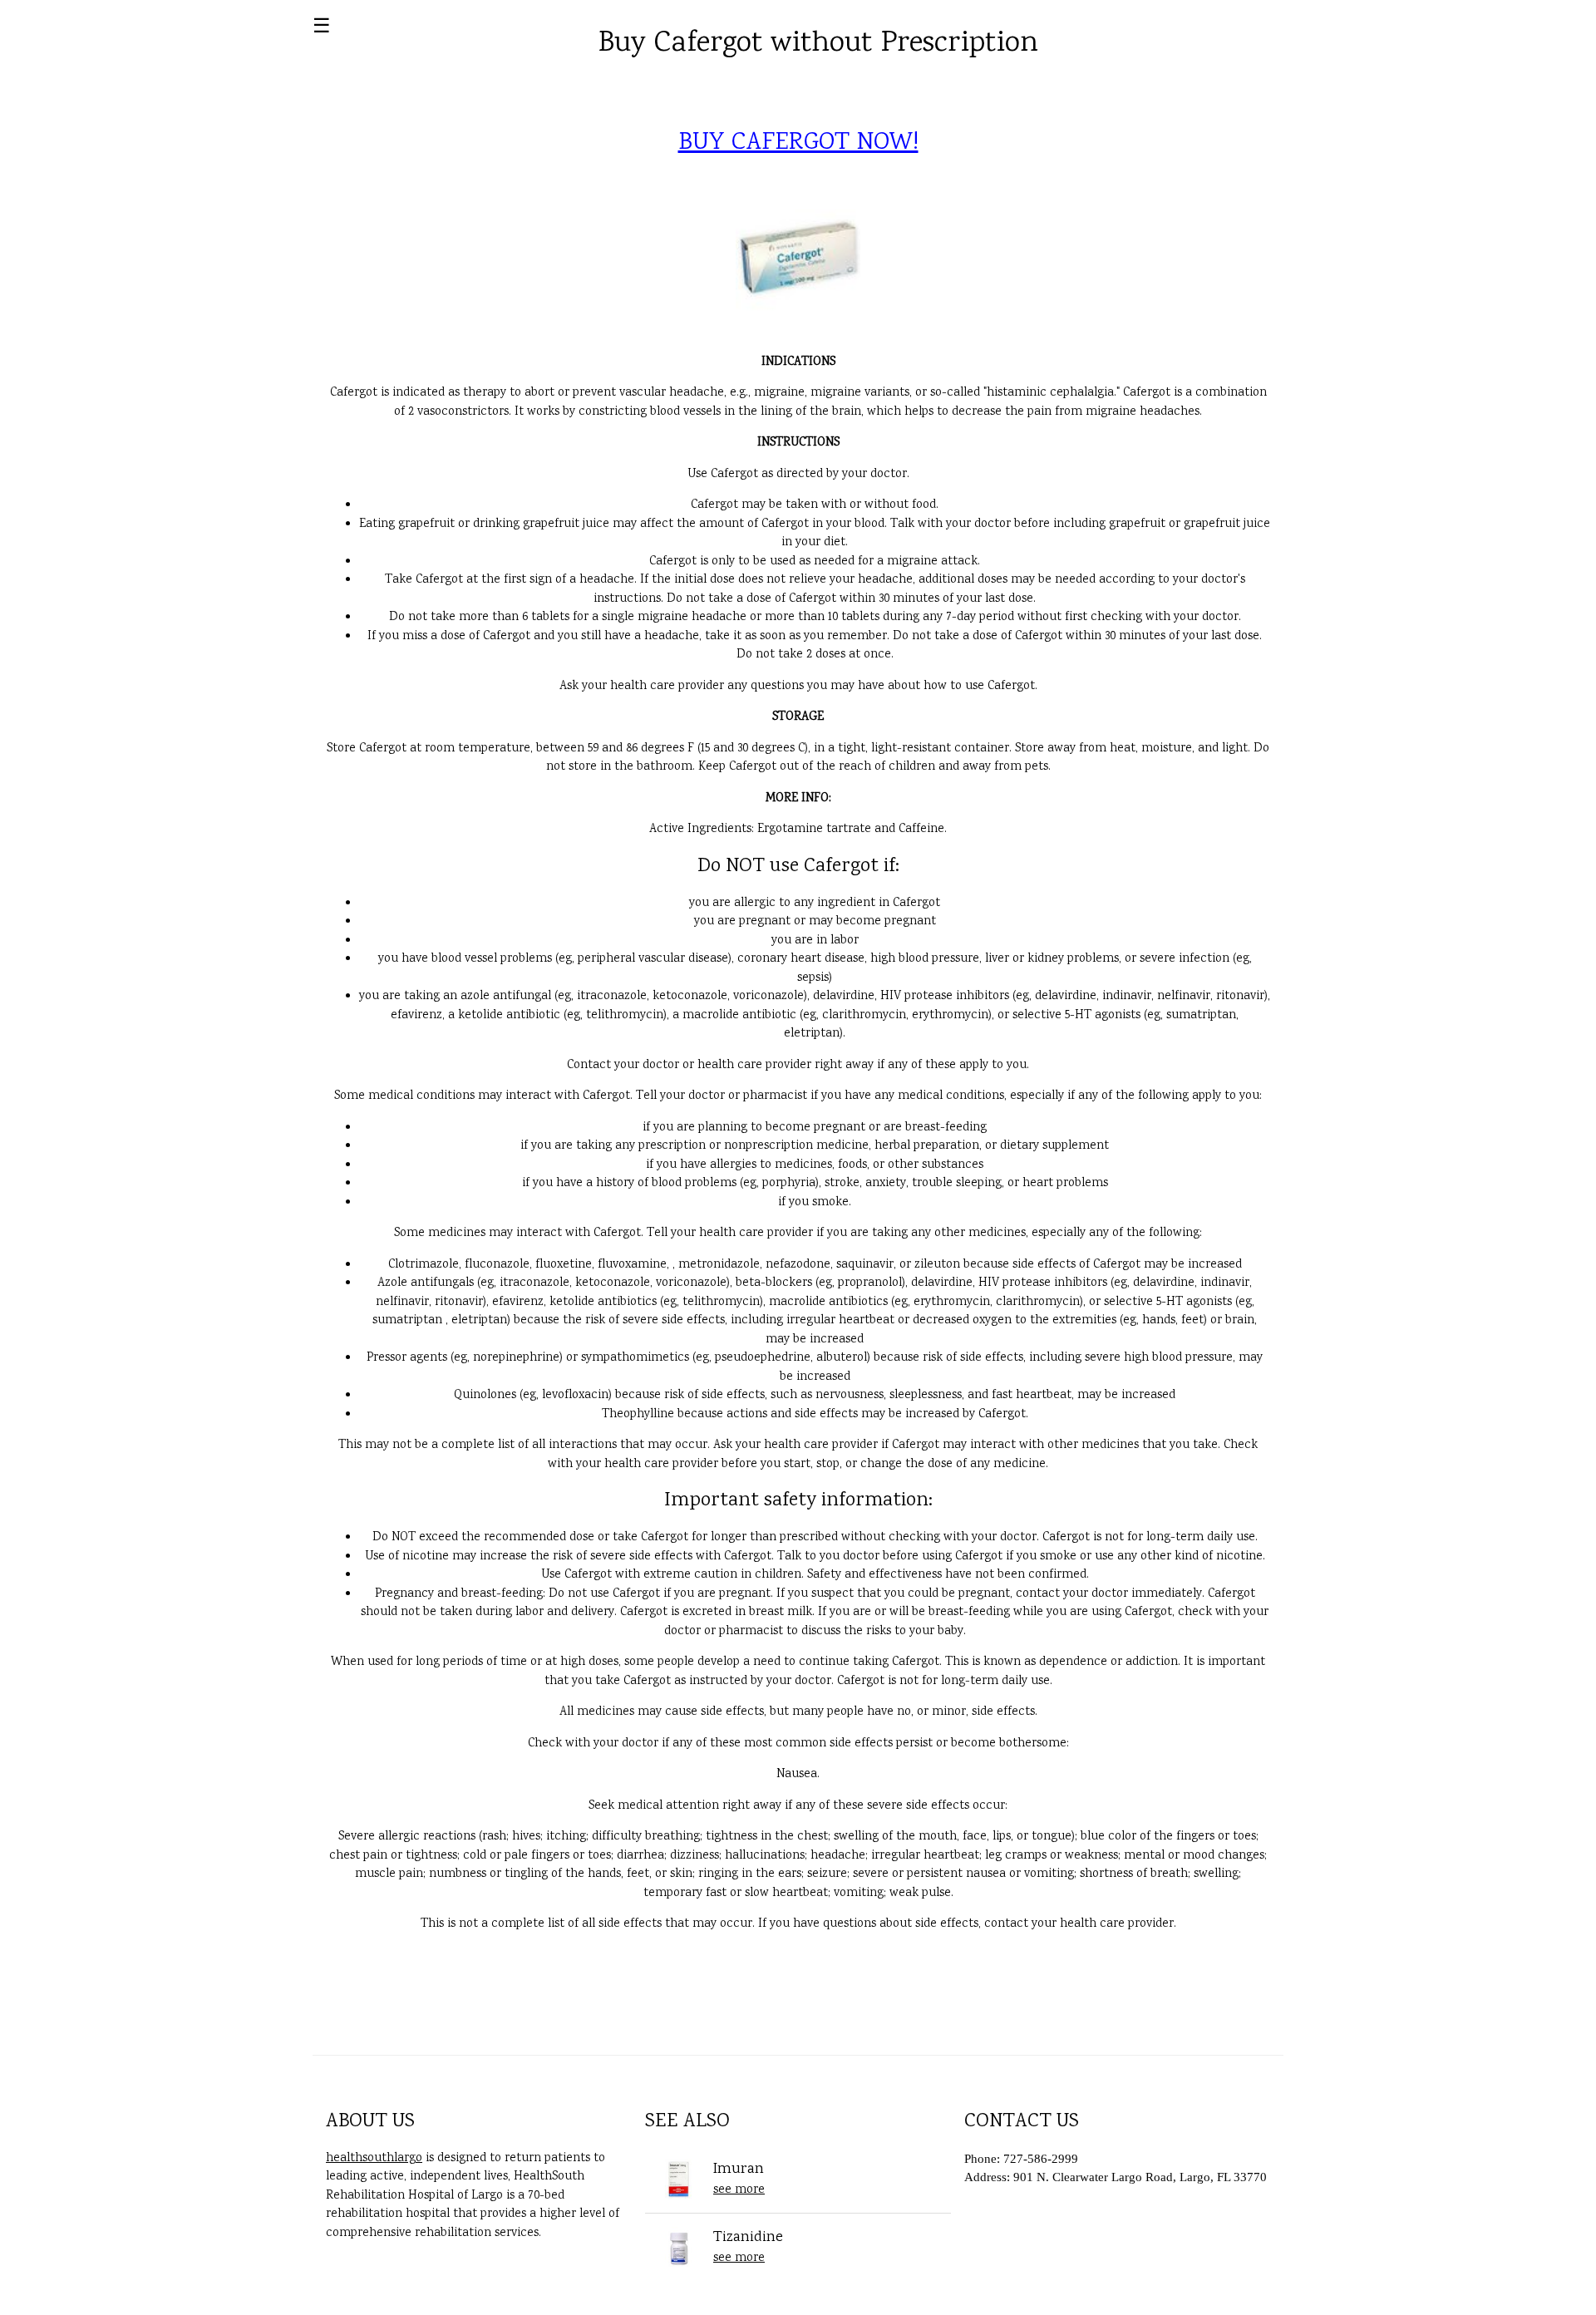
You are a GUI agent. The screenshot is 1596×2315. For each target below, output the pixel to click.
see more (739, 2190)
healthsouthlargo (374, 2159)
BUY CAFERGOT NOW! (798, 143)
